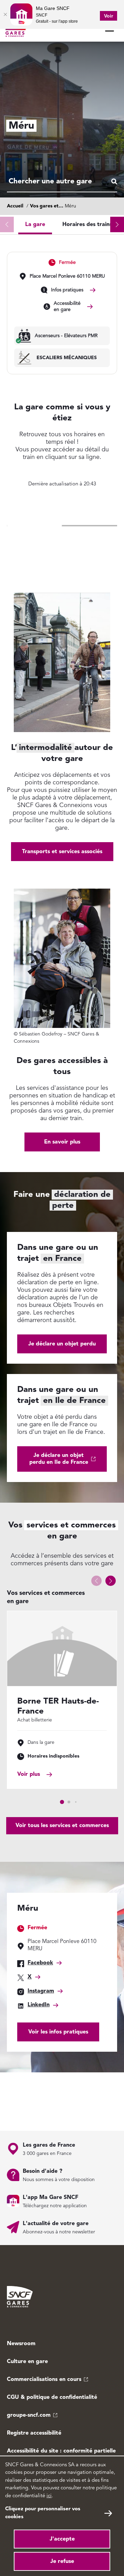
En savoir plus (62, 1142)
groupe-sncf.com (29, 2415)
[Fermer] (5, 14)
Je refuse (62, 2562)
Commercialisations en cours (44, 2380)
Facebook (40, 1963)
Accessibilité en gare (67, 307)
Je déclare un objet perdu (62, 1344)
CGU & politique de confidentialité (52, 2397)
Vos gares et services (54, 206)
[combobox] (62, 182)
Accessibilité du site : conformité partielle (61, 2451)
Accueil (15, 206)
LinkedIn (39, 2005)
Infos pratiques (67, 290)
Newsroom (21, 2344)
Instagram (41, 1991)
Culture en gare (27, 2362)
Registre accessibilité (34, 2433)
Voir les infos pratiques (58, 2032)
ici (49, 2496)
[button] (117, 224)
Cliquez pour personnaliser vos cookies (43, 2513)
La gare (35, 225)
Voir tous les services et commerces (62, 1826)
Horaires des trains (87, 225)
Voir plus (29, 1774)
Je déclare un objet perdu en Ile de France (59, 1459)
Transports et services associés (62, 852)
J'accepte (62, 2539)
